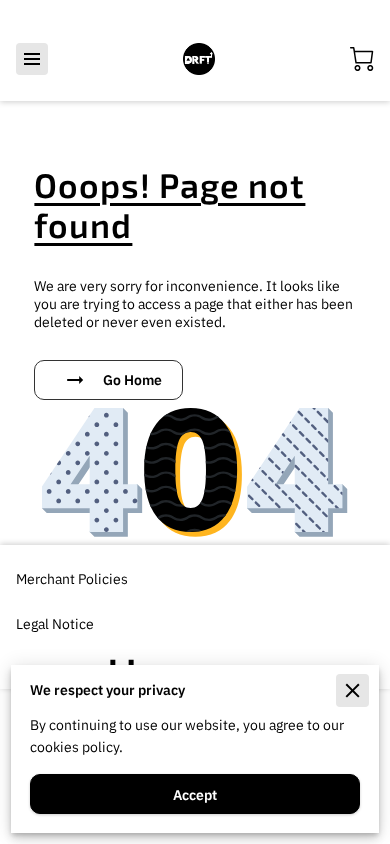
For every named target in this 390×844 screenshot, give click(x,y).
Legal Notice (55, 623)
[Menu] (32, 59)
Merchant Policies (72, 578)
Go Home (132, 379)
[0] (362, 59)
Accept (195, 794)
